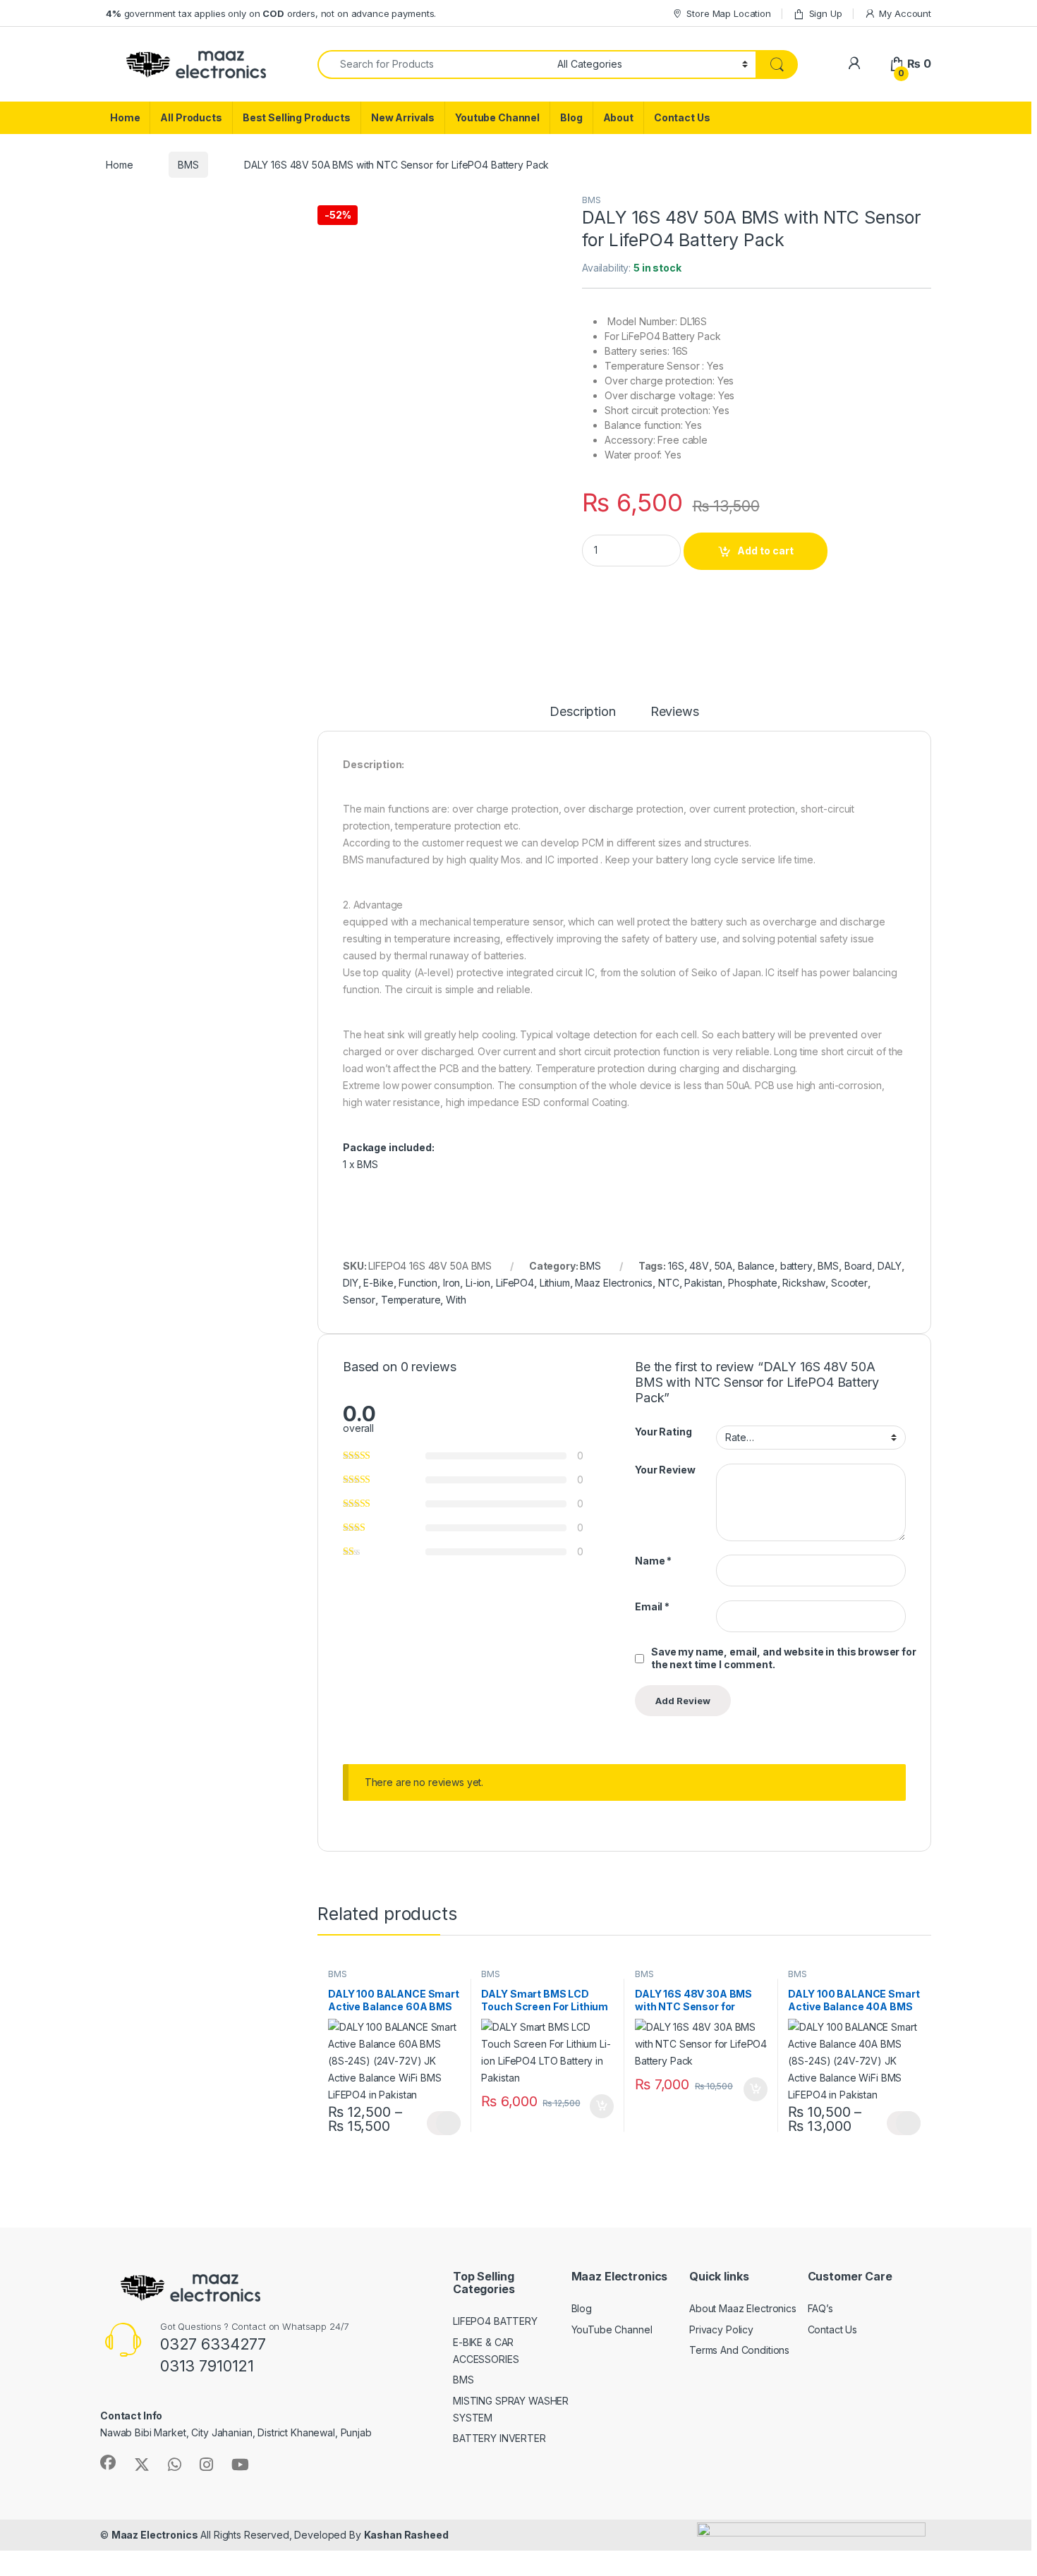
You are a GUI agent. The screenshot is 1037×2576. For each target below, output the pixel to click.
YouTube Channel (612, 2329)
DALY (890, 1266)
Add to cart (765, 551)
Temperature (411, 1300)
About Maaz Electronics (743, 2308)
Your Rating (663, 1432)
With (456, 1300)
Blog (571, 117)
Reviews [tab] (675, 712)
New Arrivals (403, 117)
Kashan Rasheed (406, 2535)
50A (724, 1266)
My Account (905, 13)
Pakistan (703, 1283)
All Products (191, 117)
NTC (669, 1283)
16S (676, 1266)
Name (653, 1561)
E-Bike (378, 1283)
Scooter (849, 1283)
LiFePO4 (515, 1283)
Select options (444, 2123)
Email (652, 1606)
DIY (351, 1283)
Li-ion (478, 1283)
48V (699, 1266)
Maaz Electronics (614, 1283)
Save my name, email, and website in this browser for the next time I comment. (784, 1658)
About (618, 117)
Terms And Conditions (739, 2350)
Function (418, 1283)
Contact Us (682, 117)
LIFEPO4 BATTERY (495, 2321)
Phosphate (753, 1283)
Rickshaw (804, 1283)
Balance (756, 1266)
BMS (188, 165)
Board (858, 1266)
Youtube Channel (497, 117)
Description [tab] (582, 712)
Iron (451, 1283)
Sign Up (826, 13)
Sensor (359, 1300)
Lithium (555, 1283)
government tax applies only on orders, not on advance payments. (271, 13)
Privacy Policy (721, 2329)
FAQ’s (820, 2308)
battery (796, 1266)
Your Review (665, 1470)
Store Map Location (728, 13)
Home (125, 117)
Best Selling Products (297, 117)
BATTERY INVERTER (499, 2438)
